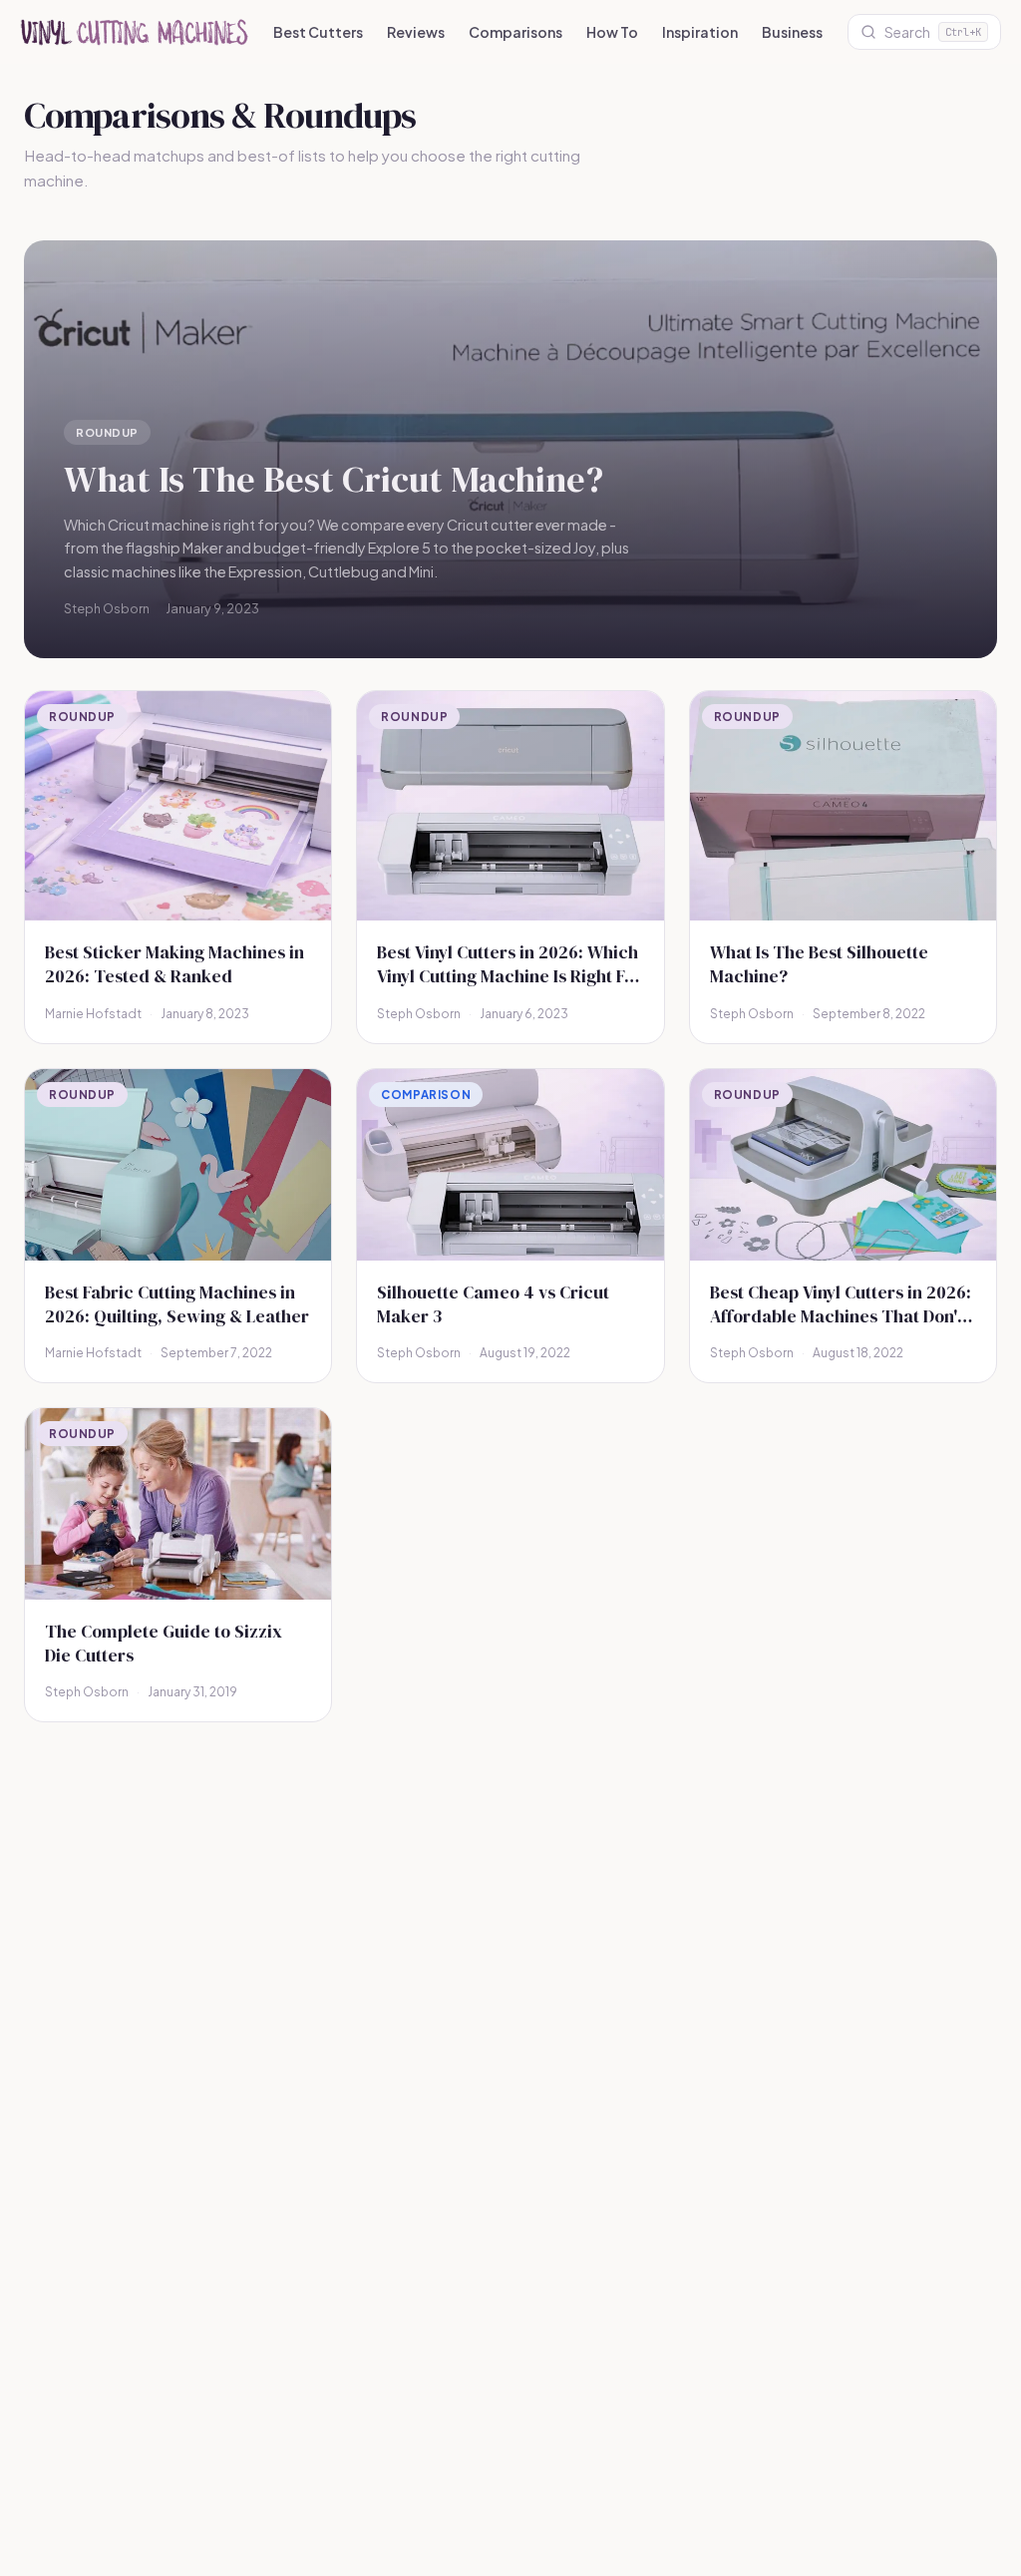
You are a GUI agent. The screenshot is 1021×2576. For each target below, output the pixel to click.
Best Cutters (318, 32)
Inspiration (700, 32)
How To (612, 32)
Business (792, 32)
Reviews (416, 32)
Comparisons (515, 32)
